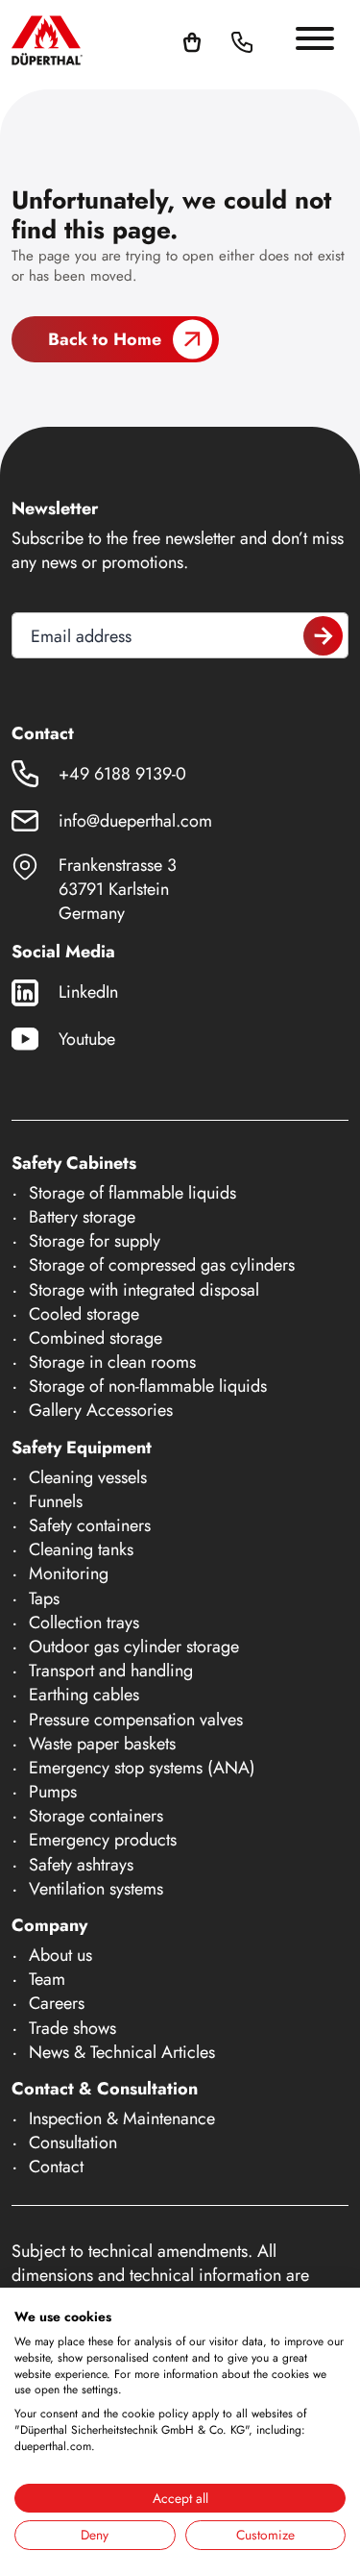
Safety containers (90, 1525)
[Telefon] (242, 40)
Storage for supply (95, 1241)
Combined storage (96, 1338)
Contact (56, 2167)
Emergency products (103, 1840)
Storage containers (96, 1816)
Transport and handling (111, 1671)
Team (47, 1979)
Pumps (53, 1792)
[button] (265, 40)
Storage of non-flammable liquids (148, 1386)
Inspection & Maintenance (122, 2118)
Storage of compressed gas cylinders (162, 1265)
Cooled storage (84, 1314)
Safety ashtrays (81, 1865)
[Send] (323, 636)
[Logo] (47, 40)
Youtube (87, 1039)
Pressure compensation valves (136, 1720)
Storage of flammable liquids (132, 1193)
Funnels (56, 1501)
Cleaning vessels (88, 1477)
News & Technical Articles (122, 2052)
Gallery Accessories (101, 1410)
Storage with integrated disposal (144, 1290)
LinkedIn (88, 992)
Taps (44, 1598)
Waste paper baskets (102, 1744)
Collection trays (84, 1622)
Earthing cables (84, 1695)
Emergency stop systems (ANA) (142, 1768)
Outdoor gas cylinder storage (134, 1647)
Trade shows (72, 2028)
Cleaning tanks (81, 1549)
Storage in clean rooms (112, 1362)
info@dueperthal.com (135, 821)
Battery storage (82, 1217)
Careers (57, 2003)
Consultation (73, 2143)
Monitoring (69, 1573)
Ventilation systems (96, 1889)
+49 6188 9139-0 (122, 774)
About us (60, 1955)
